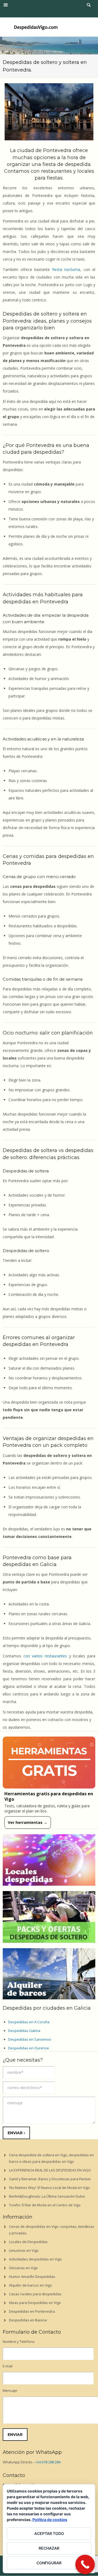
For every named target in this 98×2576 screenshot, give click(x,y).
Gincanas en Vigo (23, 2268)
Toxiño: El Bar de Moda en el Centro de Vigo (45, 2205)
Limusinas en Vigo (24, 2250)
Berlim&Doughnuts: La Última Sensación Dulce (47, 2196)
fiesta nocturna (66, 269)
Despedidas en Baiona (28, 2320)
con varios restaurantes (45, 1656)
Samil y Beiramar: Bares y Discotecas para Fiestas (50, 2179)
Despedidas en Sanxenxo (30, 2039)
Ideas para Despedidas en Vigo (35, 2303)
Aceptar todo (49, 2533)
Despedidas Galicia (24, 2031)
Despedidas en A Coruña (29, 2022)
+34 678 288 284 (48, 2462)
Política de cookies (50, 2520)
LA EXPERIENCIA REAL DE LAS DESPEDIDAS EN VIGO (50, 2170)
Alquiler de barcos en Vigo (30, 2285)
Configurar (49, 2563)
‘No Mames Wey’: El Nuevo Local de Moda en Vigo (49, 2188)
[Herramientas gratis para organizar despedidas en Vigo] (49, 1763)
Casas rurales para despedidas (35, 2294)
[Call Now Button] (85, 2565)
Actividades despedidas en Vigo (35, 2259)
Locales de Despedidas (28, 2242)
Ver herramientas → (28, 1822)
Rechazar (49, 2548)
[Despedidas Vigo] (36, 27)
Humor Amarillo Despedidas (32, 2277)
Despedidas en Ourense (29, 2048)
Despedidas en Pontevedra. (32, 2311)
